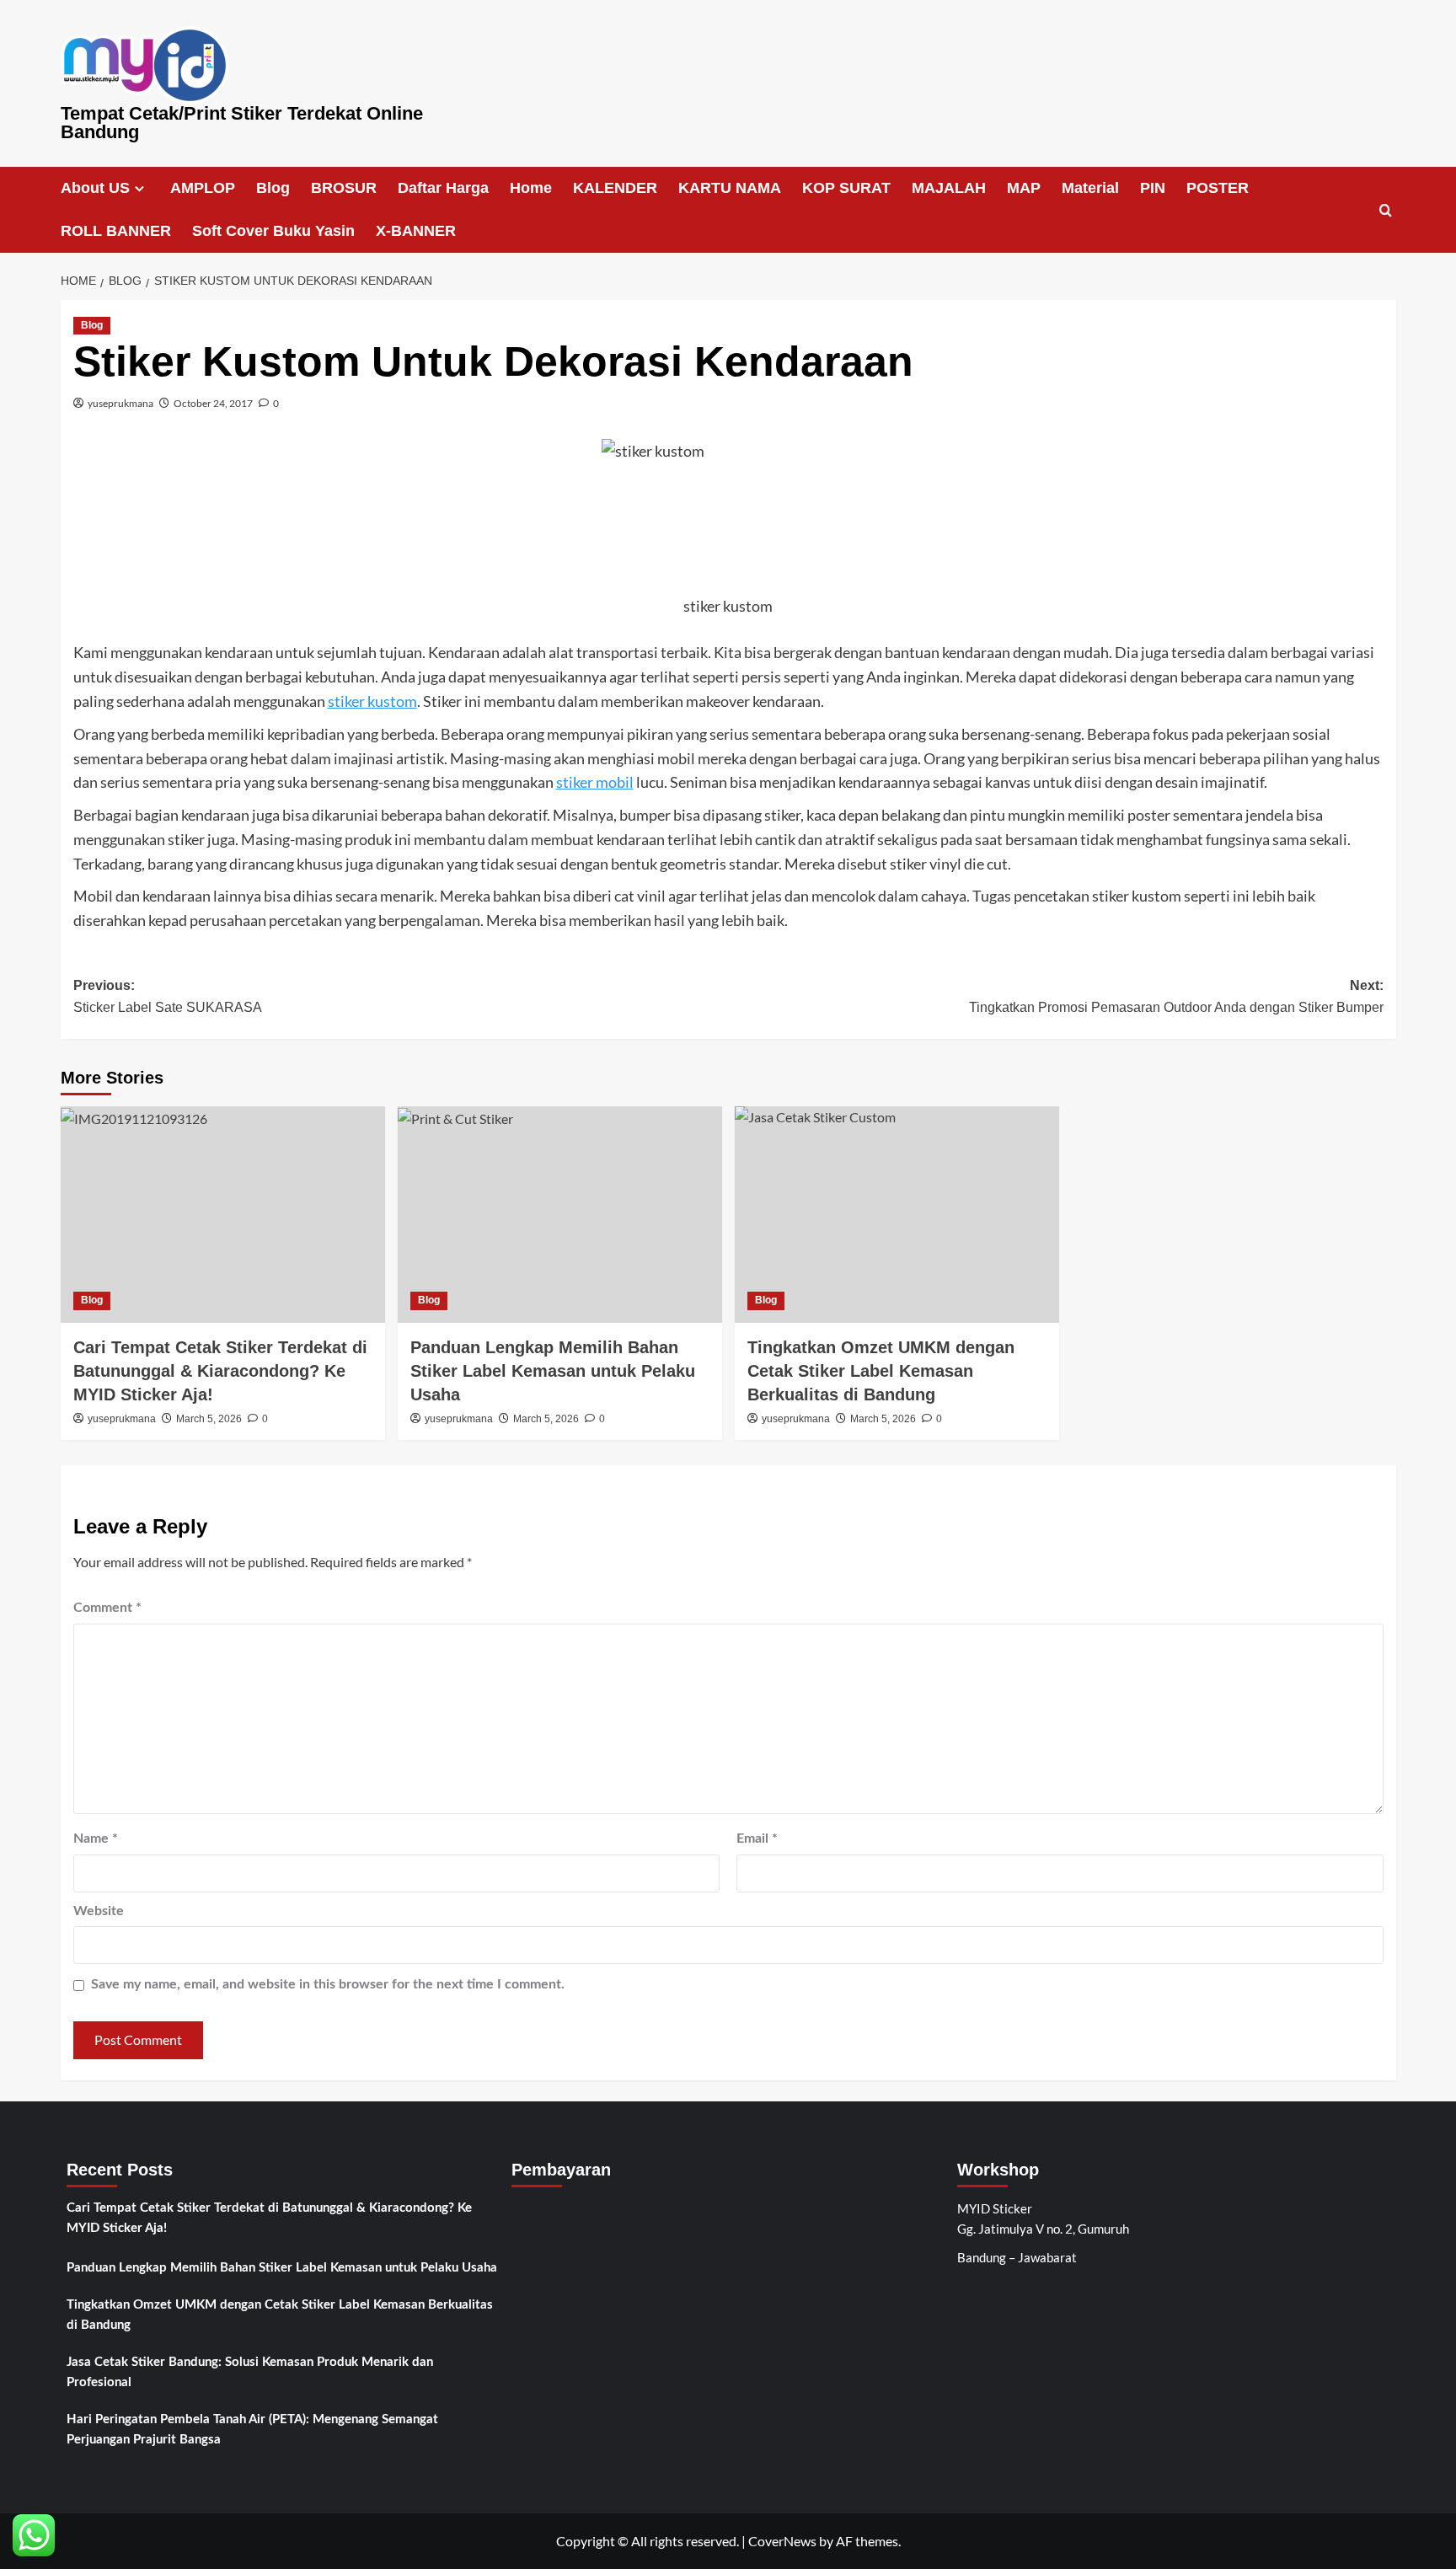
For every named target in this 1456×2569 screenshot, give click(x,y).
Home (531, 188)
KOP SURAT (846, 188)
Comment (107, 1608)
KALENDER (615, 188)
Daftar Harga (443, 188)
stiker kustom (372, 701)
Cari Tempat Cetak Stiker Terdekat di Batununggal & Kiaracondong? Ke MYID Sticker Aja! (220, 1371)
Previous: (168, 996)
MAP (1024, 188)
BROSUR (344, 188)
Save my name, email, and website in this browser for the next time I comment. (328, 1984)
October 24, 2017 (213, 403)
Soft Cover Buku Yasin (273, 231)
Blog (273, 188)
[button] (1386, 210)
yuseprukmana (120, 403)
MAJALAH (949, 188)
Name (96, 1838)
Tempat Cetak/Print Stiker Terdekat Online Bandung (242, 123)
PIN (1153, 188)
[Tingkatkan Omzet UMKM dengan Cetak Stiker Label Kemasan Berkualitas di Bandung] (897, 1215)
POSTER (1218, 188)
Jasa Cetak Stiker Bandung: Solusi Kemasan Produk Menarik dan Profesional (250, 2372)
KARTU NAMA (730, 188)
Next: (1176, 996)
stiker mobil (595, 782)
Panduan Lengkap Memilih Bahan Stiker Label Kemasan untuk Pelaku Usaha (553, 1371)
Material (1090, 188)
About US (95, 188)
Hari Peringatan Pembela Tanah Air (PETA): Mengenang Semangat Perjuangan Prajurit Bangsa (252, 2430)
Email (757, 1838)
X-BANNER (416, 231)
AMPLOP (203, 188)
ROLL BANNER (116, 231)
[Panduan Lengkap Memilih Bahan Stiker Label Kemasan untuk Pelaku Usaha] (560, 1215)
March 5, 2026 (209, 1419)
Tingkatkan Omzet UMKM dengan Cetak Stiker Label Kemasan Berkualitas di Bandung (280, 2315)
